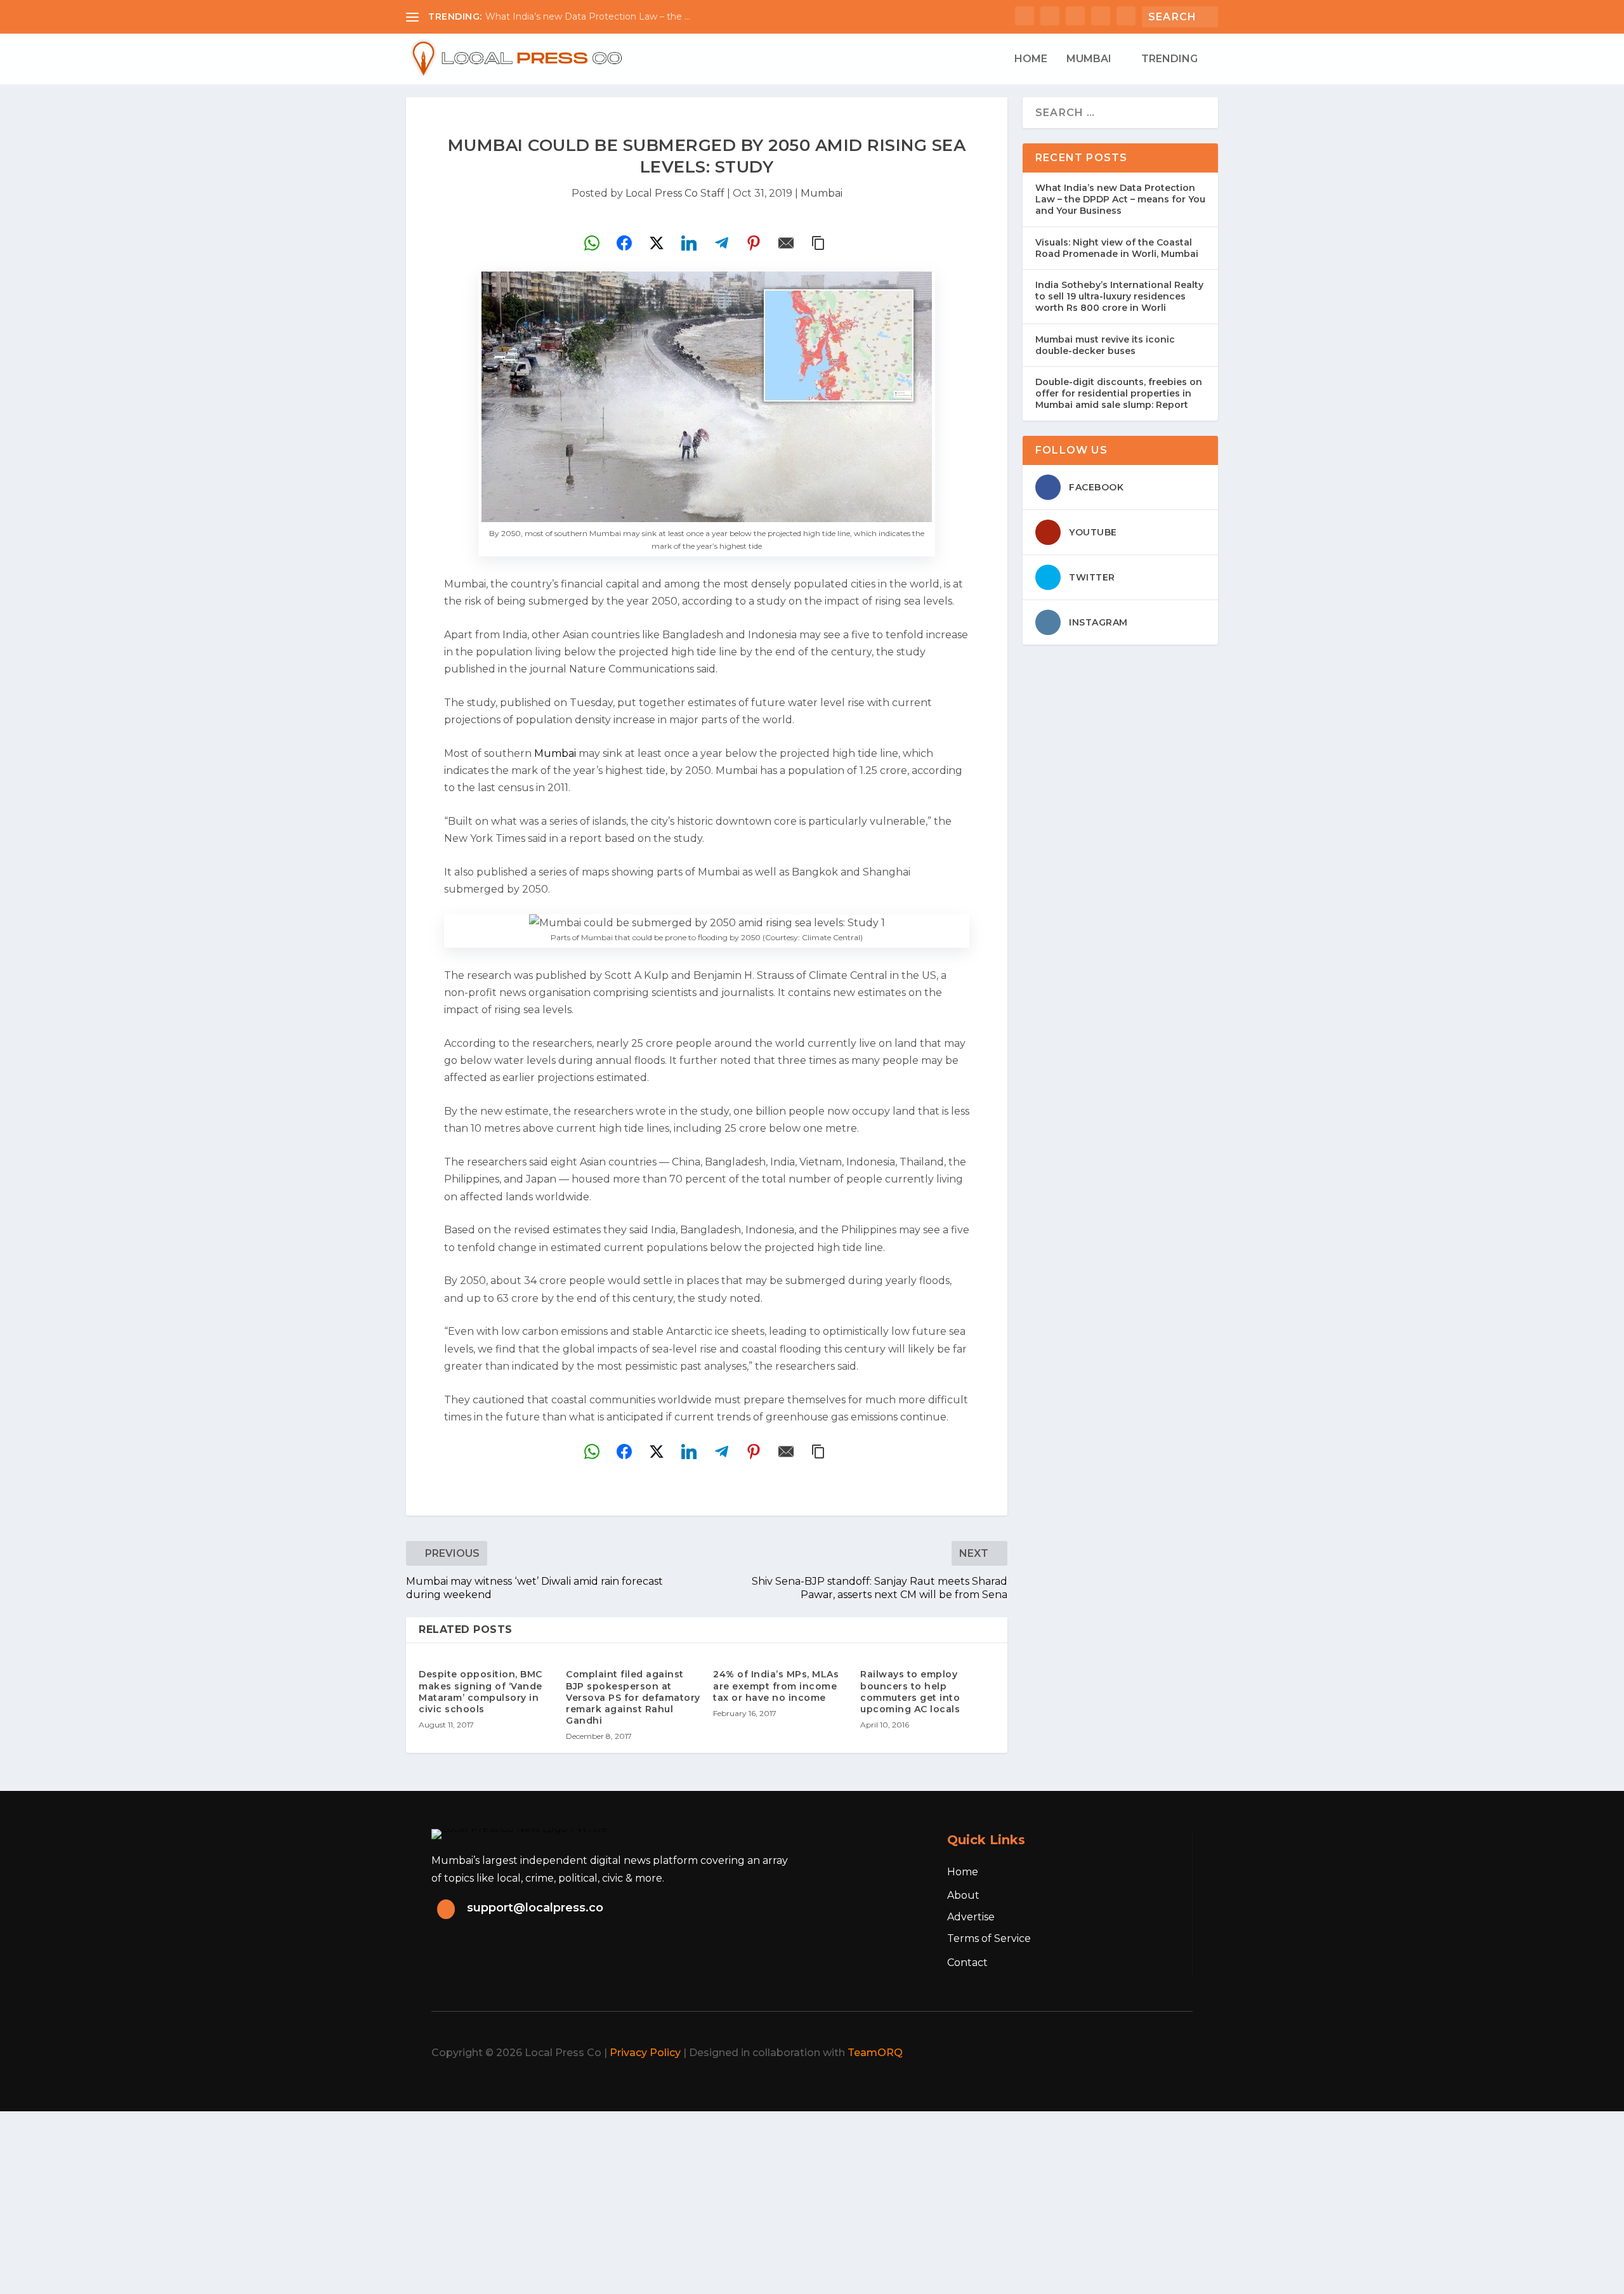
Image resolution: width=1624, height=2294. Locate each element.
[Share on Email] (786, 243)
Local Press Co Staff (675, 193)
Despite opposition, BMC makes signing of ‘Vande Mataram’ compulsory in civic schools (481, 1692)
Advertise (971, 1917)
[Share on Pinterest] (754, 243)
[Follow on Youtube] (1174, 2053)
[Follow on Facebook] (1062, 2053)
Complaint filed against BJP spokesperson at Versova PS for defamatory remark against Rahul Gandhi (633, 1697)
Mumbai (1089, 59)
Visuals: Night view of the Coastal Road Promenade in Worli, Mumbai (1117, 248)
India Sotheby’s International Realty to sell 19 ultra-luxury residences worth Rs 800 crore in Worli (1119, 296)
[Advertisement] (381, 2200)
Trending (1169, 59)
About (963, 1895)
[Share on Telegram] (721, 243)
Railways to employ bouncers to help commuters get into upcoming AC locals (910, 1692)
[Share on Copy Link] (818, 243)
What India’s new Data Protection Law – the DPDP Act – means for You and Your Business (1120, 199)
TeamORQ (875, 2053)
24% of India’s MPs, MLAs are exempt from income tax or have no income (776, 1686)
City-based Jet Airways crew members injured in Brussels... (614, 16)
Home (1031, 59)
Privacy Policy (645, 2053)
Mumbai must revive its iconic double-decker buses (1105, 345)
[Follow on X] (1090, 2053)
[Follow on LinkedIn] (1146, 2053)
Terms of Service (989, 1938)
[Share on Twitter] (657, 243)
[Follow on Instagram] (1118, 2053)
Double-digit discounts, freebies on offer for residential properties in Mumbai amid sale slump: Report (1119, 393)
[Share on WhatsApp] (592, 243)
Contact (967, 1963)
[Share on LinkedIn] (689, 243)
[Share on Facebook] (624, 243)
